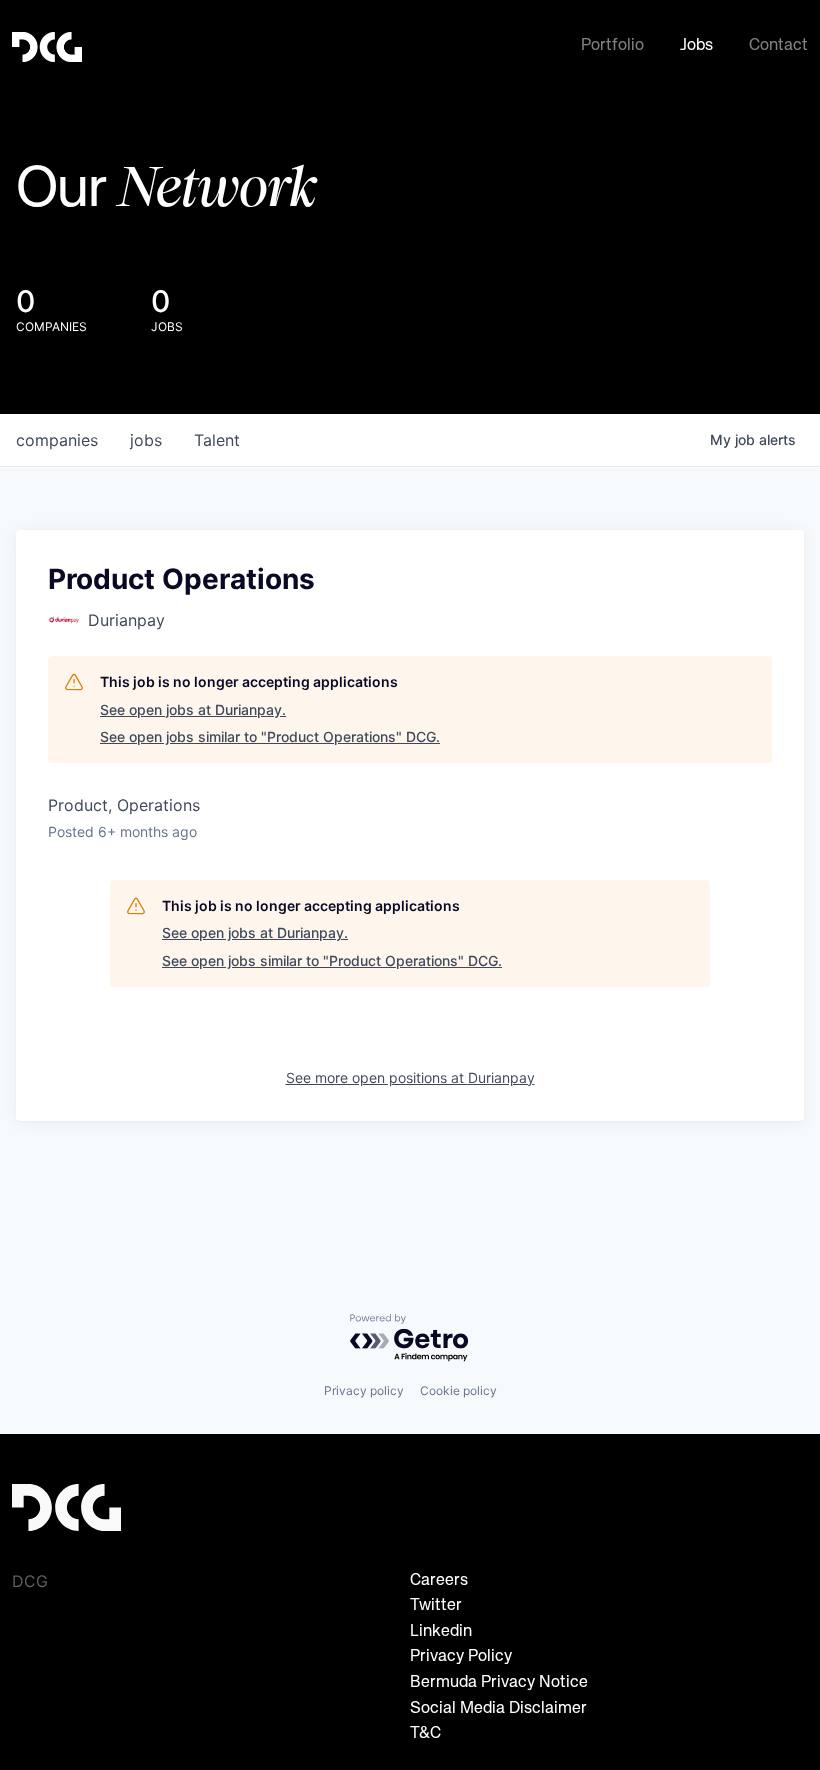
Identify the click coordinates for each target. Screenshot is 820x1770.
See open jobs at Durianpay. (193, 709)
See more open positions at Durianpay (410, 1077)
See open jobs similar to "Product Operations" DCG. (270, 736)
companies (57, 440)
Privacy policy (364, 1390)
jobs (146, 440)
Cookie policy (458, 1390)
